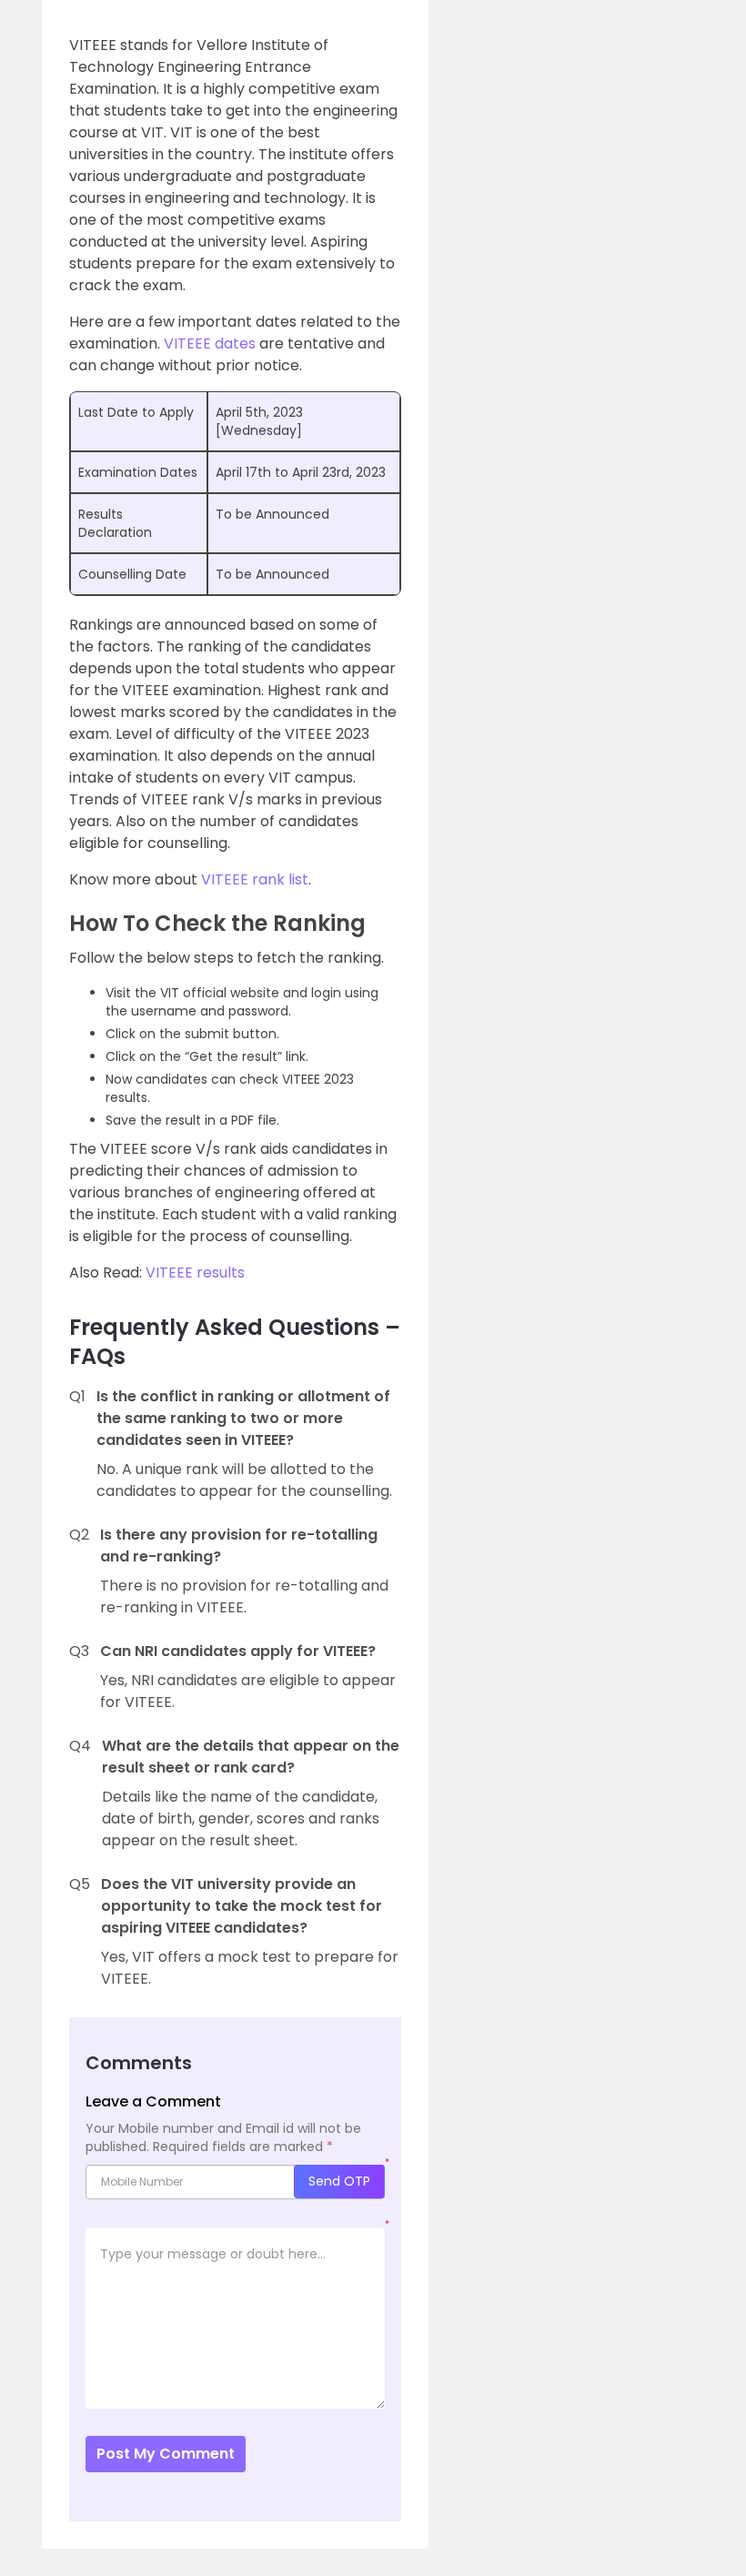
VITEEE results (195, 1273)
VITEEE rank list (255, 879)
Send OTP (339, 2181)
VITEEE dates (210, 343)
